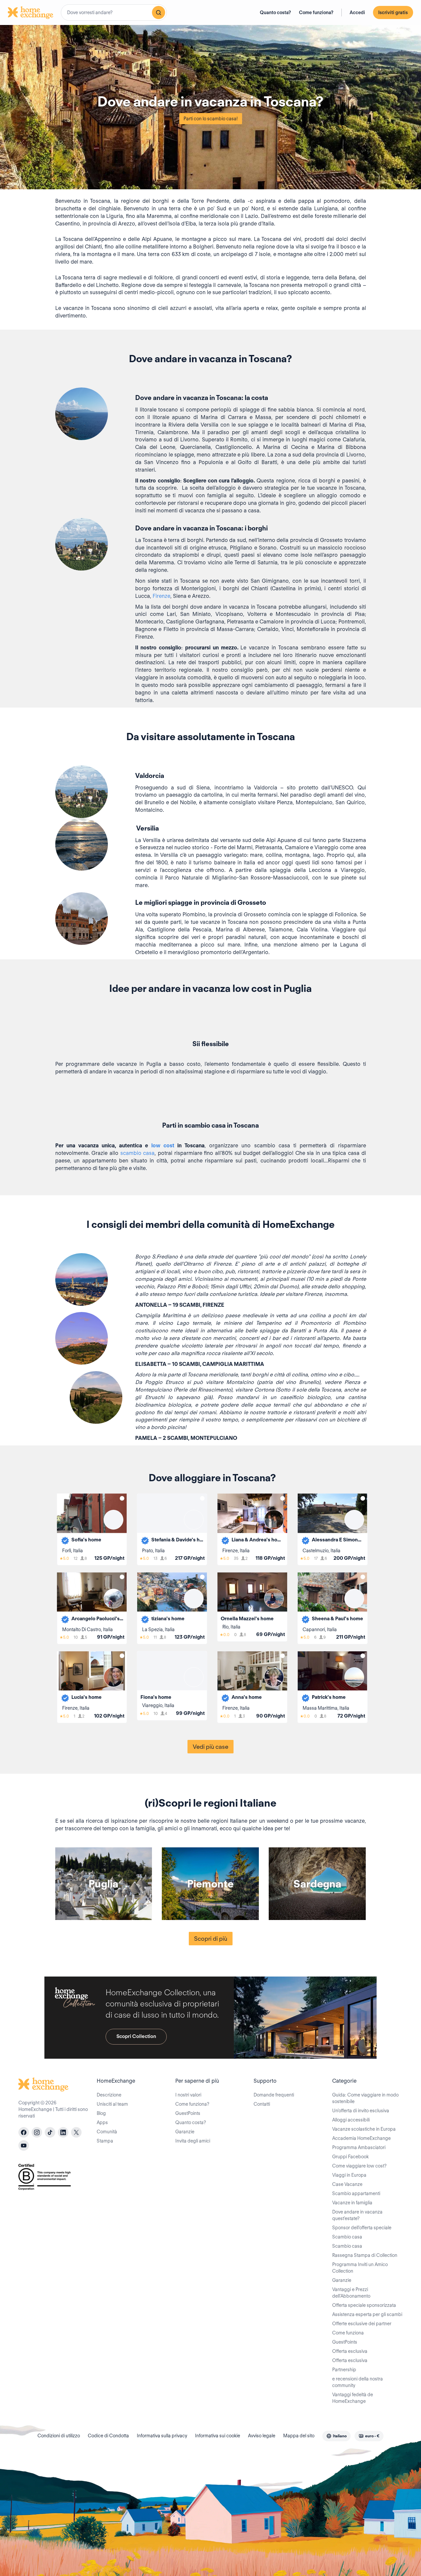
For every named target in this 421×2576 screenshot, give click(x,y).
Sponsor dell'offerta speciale (362, 2228)
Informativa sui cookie (218, 2436)
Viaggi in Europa (349, 2175)
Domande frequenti (274, 2095)
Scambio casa (347, 2237)
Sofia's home (86, 1540)
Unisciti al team (112, 2104)
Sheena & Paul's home (337, 1619)
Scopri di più (211, 1939)
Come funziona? (316, 12)
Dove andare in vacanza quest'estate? (357, 2215)
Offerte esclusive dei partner (362, 2324)
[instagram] (37, 2132)
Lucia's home (87, 1697)
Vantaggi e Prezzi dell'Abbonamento (351, 2293)
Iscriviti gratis (393, 12)
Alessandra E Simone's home (338, 1540)
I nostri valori (188, 2095)
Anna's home (247, 1697)
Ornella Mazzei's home (247, 1619)
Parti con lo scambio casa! (211, 119)
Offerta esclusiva (350, 2351)
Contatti (262, 2104)
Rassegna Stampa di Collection (365, 2255)
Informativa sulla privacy (162, 2436)
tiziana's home (168, 1619)
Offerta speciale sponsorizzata (364, 2305)
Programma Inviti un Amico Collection (360, 2268)
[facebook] (24, 2132)
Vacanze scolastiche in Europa (364, 2129)
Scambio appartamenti (356, 2193)
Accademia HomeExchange (361, 2138)
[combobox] (114, 12)
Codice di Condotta (108, 2436)
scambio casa (138, 1153)
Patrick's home (329, 1697)
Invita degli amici (193, 2141)
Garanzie (185, 2132)
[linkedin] (63, 2132)
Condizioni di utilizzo (59, 2436)
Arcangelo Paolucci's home (98, 1619)
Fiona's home (156, 1697)
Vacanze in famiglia (352, 2203)
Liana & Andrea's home (258, 1540)
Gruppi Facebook (350, 2157)
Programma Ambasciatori (359, 2147)
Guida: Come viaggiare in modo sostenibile (365, 2098)
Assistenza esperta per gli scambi (367, 2314)
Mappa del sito (299, 2436)
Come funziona (348, 2333)
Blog (101, 2113)
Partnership (344, 2370)
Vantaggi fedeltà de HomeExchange (353, 2398)
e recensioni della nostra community (358, 2382)
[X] (76, 2132)
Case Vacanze (347, 2184)
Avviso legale (262, 2436)
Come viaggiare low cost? (359, 2166)
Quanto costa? (275, 12)
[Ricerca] (159, 12)
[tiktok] (50, 2132)
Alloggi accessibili (351, 2120)
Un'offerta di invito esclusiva (361, 2111)
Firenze (161, 596)
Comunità (107, 2132)
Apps (102, 2122)
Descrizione (109, 2095)
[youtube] (24, 2145)
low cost (163, 1146)
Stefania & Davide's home (177, 1540)
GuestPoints (188, 2113)
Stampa (105, 2141)
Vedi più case (210, 1747)
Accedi (357, 12)
